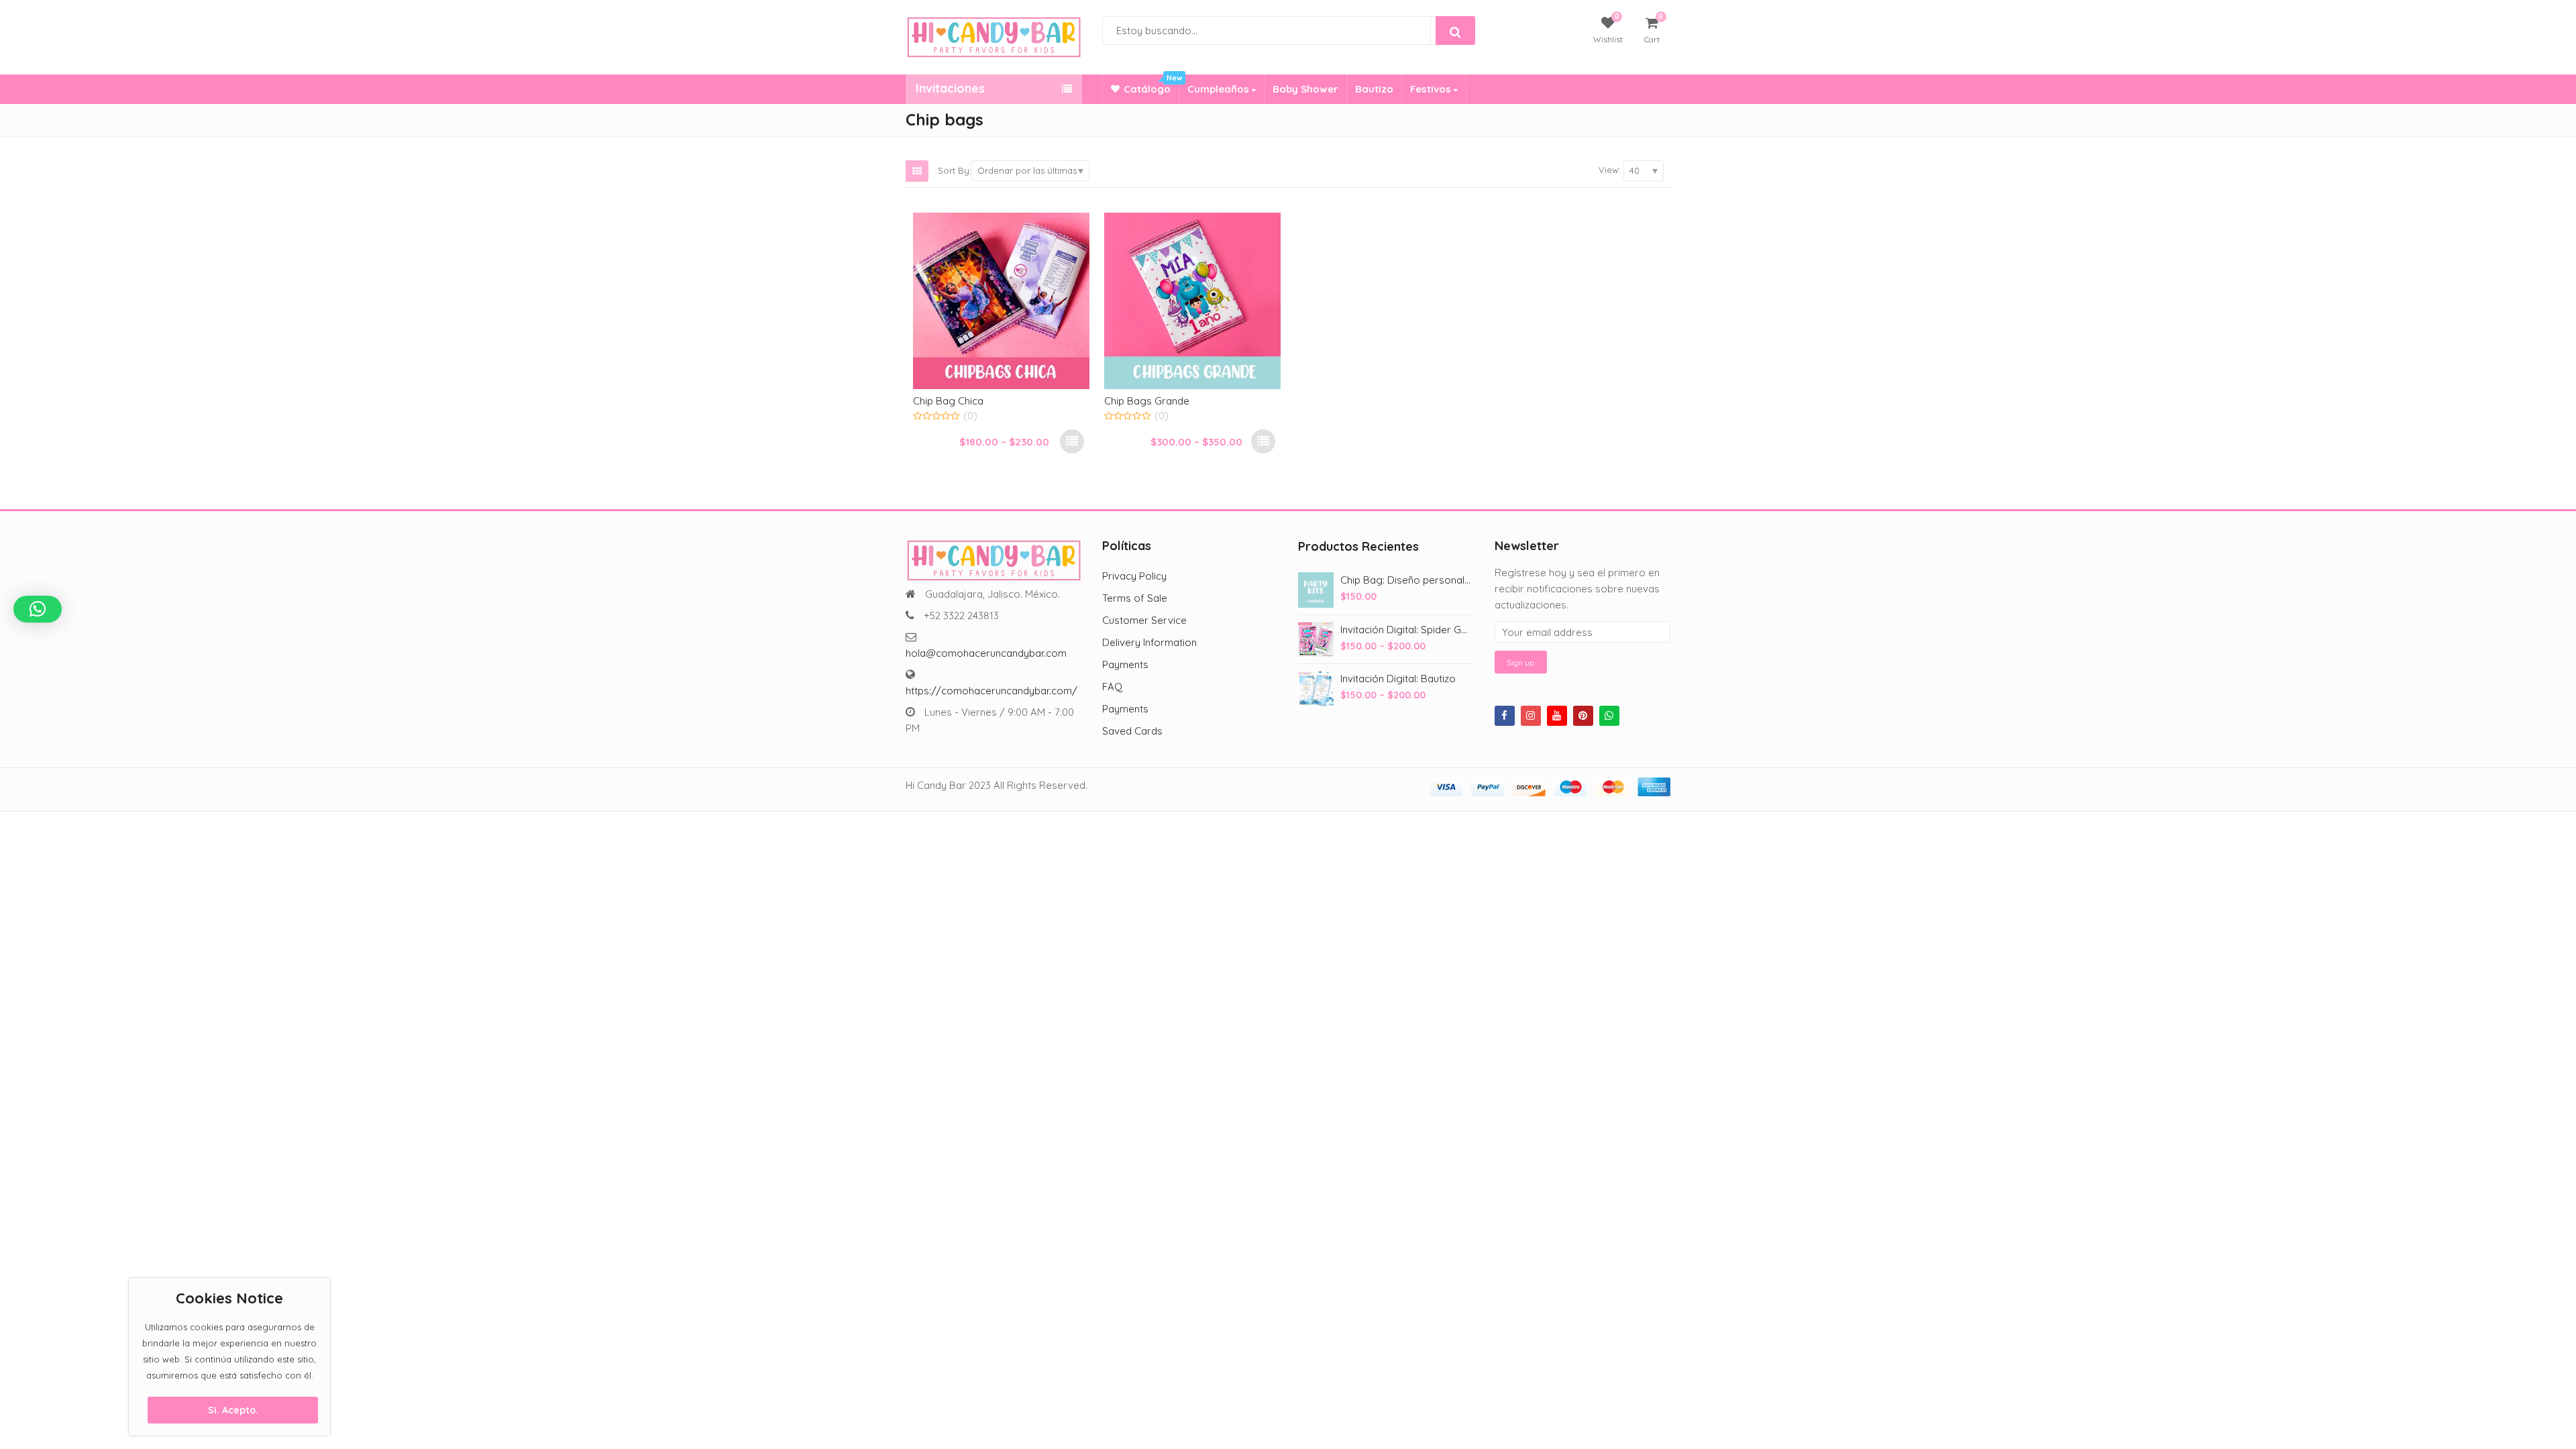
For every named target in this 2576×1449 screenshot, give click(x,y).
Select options (1072, 441)
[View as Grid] (917, 171)
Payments (1125, 664)
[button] (38, 609)
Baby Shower (1305, 89)
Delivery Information (1149, 642)
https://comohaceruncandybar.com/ (991, 691)
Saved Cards (1132, 731)
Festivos (1432, 89)
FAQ (1112, 687)
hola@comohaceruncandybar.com (986, 653)
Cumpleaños (1220, 89)
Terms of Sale (1135, 598)
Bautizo (1374, 89)
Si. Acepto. (233, 1410)
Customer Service (1144, 620)
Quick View (1008, 400)
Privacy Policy (1134, 576)
